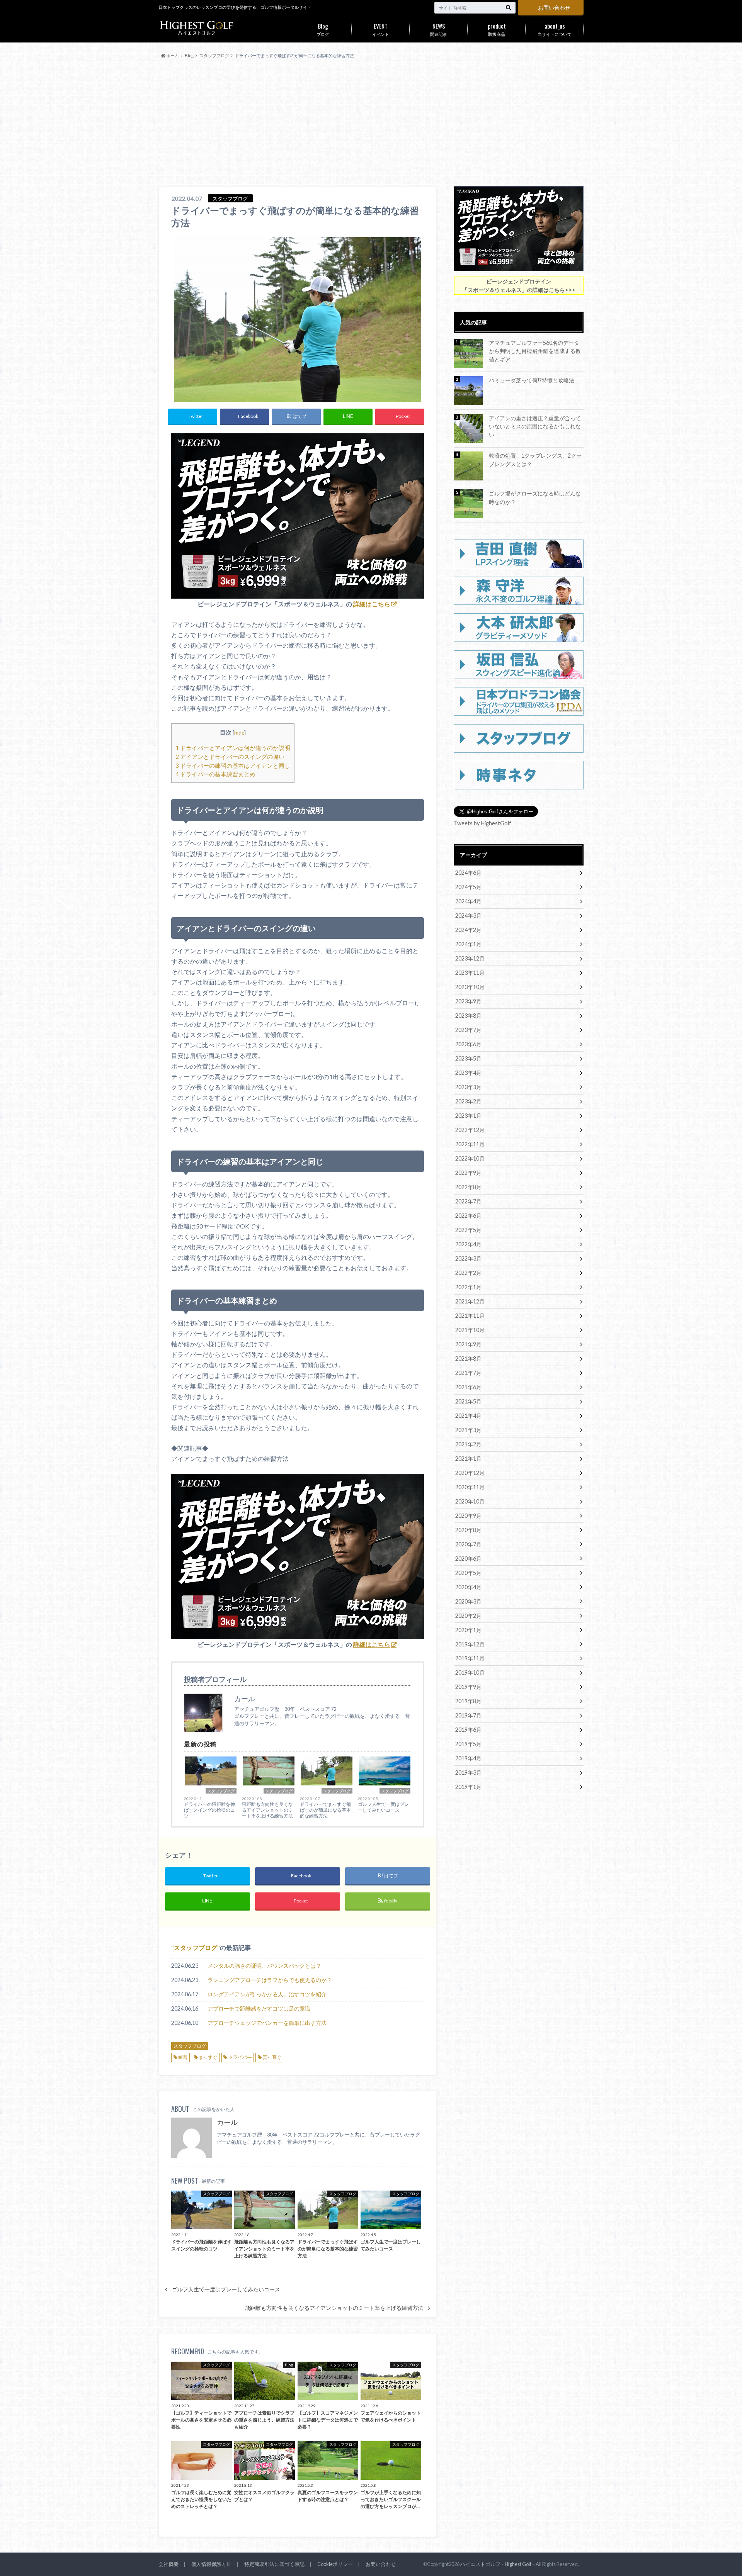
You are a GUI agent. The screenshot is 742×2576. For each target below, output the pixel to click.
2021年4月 (468, 1416)
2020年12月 (470, 1473)
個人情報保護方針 (211, 2564)
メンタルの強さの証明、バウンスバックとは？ (264, 1966)
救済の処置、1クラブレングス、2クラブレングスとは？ (535, 460)
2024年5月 (468, 887)
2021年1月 (468, 1459)
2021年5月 (468, 1401)
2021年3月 (468, 1430)
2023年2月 (468, 1101)
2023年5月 (468, 1058)
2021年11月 (470, 1316)
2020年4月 (468, 1587)
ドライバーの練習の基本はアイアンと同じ (233, 765)
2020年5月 (468, 1573)
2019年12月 (470, 1644)
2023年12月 (470, 958)
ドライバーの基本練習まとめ (215, 774)
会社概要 (168, 2564)
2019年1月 (468, 1787)
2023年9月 (468, 1001)
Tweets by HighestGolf (482, 823)
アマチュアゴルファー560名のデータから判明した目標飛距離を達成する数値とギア (535, 351)
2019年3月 (468, 1772)
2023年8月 (468, 1016)
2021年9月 (468, 1344)
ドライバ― (240, 2057)
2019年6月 (468, 1730)
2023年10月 (470, 987)
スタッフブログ (221, 1791)
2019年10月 (470, 1672)
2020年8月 (468, 1530)
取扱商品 (497, 29)
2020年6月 (468, 1559)
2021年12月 (470, 1301)
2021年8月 (468, 1358)
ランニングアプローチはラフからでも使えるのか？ (270, 1980)
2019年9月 (468, 1687)
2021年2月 (468, 1444)
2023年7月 (468, 1030)
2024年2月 (468, 930)
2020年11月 (470, 1487)
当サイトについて (555, 29)
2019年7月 (468, 1715)
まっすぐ (208, 2057)
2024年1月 (468, 944)
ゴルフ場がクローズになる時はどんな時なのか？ (535, 498)
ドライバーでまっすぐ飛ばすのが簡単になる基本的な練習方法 (325, 1810)
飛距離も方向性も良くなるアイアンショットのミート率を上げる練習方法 (267, 1810)
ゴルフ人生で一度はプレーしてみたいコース (383, 1807)
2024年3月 (468, 916)
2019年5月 (468, 1744)
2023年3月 (468, 1087)
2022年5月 (468, 1230)
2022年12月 (470, 1130)
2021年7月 (468, 1373)
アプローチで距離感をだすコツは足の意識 (259, 2008)
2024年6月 (468, 873)
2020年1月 (468, 1630)
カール (227, 2122)
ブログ (323, 29)
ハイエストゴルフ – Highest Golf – (497, 2564)
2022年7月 (468, 1201)
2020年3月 (468, 1601)
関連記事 (439, 29)
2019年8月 (468, 1701)
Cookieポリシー (335, 2564)
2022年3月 (468, 1258)
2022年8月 (468, 1187)
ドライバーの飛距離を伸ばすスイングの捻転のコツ (209, 1810)
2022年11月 (470, 1144)
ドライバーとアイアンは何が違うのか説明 (233, 748)
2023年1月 (468, 1116)
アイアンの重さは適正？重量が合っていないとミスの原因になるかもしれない (535, 426)
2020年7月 (468, 1544)
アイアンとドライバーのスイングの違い (230, 757)
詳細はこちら (372, 604)
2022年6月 (468, 1216)
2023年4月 (468, 1073)
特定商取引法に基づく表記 (274, 2564)
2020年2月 (468, 1616)
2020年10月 (470, 1501)
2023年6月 (468, 1044)
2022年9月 (468, 1173)
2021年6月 (468, 1387)
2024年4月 (468, 901)
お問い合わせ (554, 8)
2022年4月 (468, 1244)
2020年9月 (468, 1516)
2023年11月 (470, 973)
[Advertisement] (371, 123)
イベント (381, 29)
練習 (183, 2057)
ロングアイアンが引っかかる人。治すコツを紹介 (267, 1994)
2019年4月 (468, 1758)
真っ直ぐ (272, 2057)
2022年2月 (468, 1273)
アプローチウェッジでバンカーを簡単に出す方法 (267, 2023)
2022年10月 (470, 1158)
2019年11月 (470, 1658)
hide (239, 732)
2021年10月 (470, 1330)
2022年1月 (468, 1287)
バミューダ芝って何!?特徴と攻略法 (532, 380)
